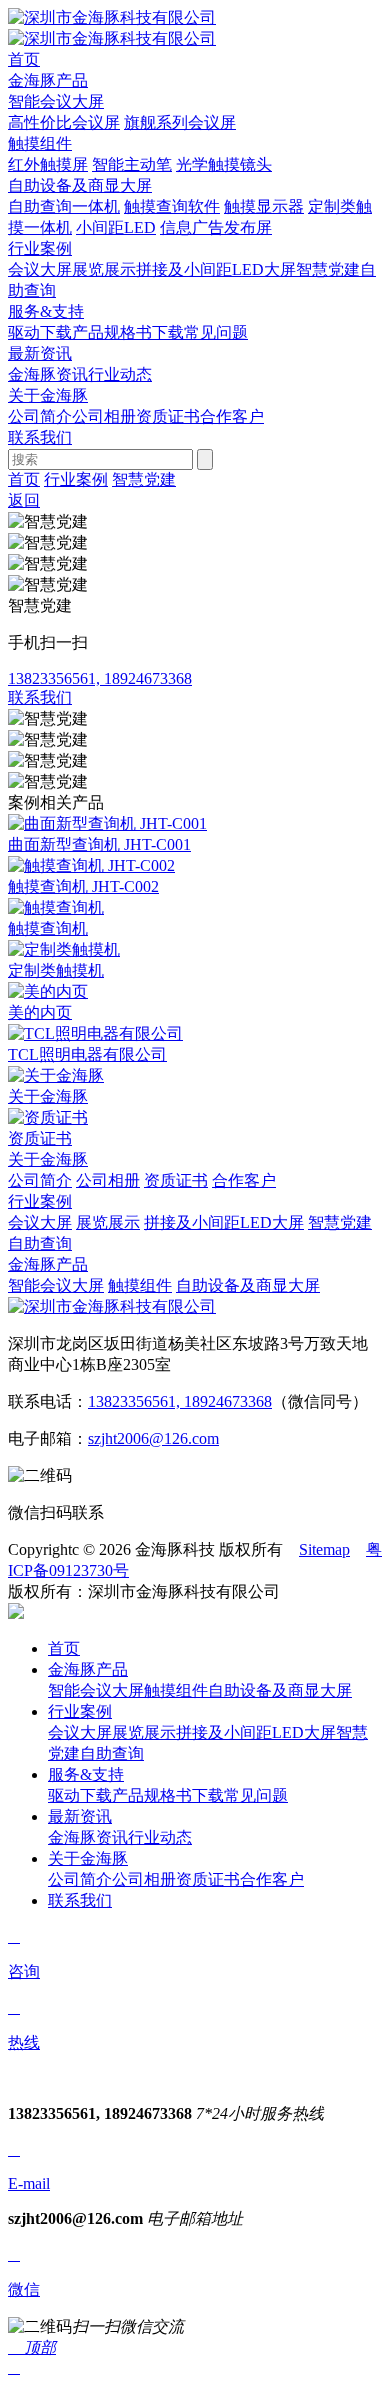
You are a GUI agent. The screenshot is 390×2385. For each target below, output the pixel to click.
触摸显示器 (264, 206)
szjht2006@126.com (153, 1438)
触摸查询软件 (172, 206)
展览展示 (104, 269)
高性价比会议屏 (64, 122)
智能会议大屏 (56, 101)
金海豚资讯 (48, 374)
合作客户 (232, 416)
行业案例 (76, 479)
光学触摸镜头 (224, 164)
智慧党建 (328, 269)
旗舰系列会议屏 (180, 122)
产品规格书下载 (128, 332)
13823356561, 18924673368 (180, 1401)
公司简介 (40, 416)
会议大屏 (40, 269)
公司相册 (104, 416)
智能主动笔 (132, 164)
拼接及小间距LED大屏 (216, 269)
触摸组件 (40, 143)
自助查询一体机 (64, 206)
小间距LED (116, 227)
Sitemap (324, 1549)
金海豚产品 (48, 1264)
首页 (24, 479)
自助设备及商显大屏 (80, 185)
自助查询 (40, 1243)
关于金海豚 (48, 1159)
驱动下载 (40, 332)
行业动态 (120, 374)
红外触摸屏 (48, 164)
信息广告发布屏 (216, 227)
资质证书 (168, 416)
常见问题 (216, 332)
